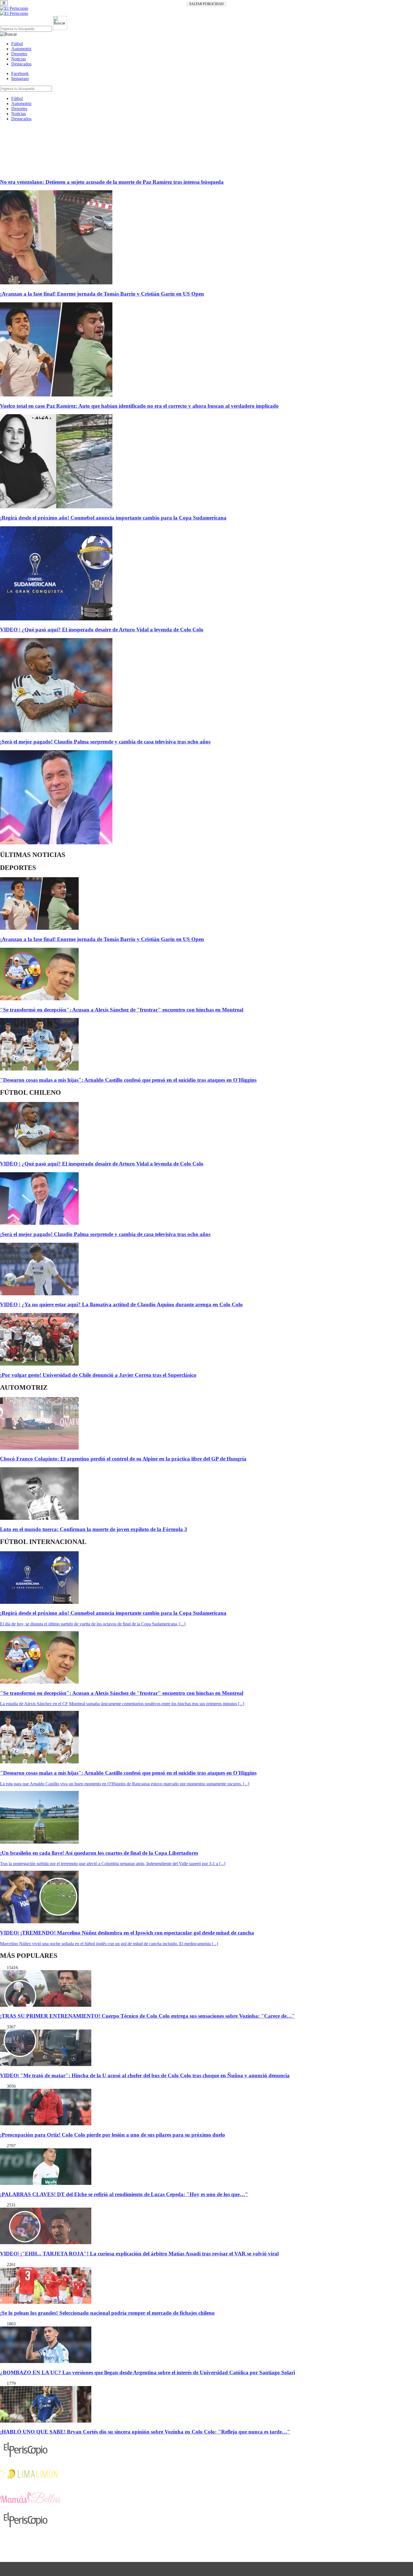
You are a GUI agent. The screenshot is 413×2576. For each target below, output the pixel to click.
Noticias (19, 59)
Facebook (20, 73)
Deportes (19, 54)
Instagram (20, 79)
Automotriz (21, 49)
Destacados (21, 64)
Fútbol (17, 44)
